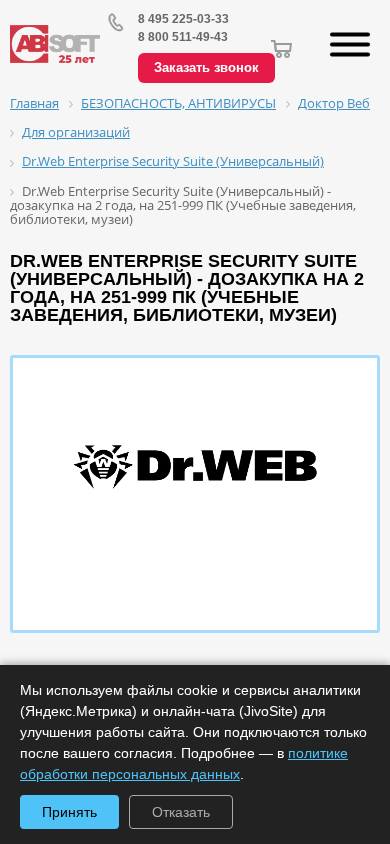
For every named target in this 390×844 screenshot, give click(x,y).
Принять (69, 812)
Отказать (181, 812)
